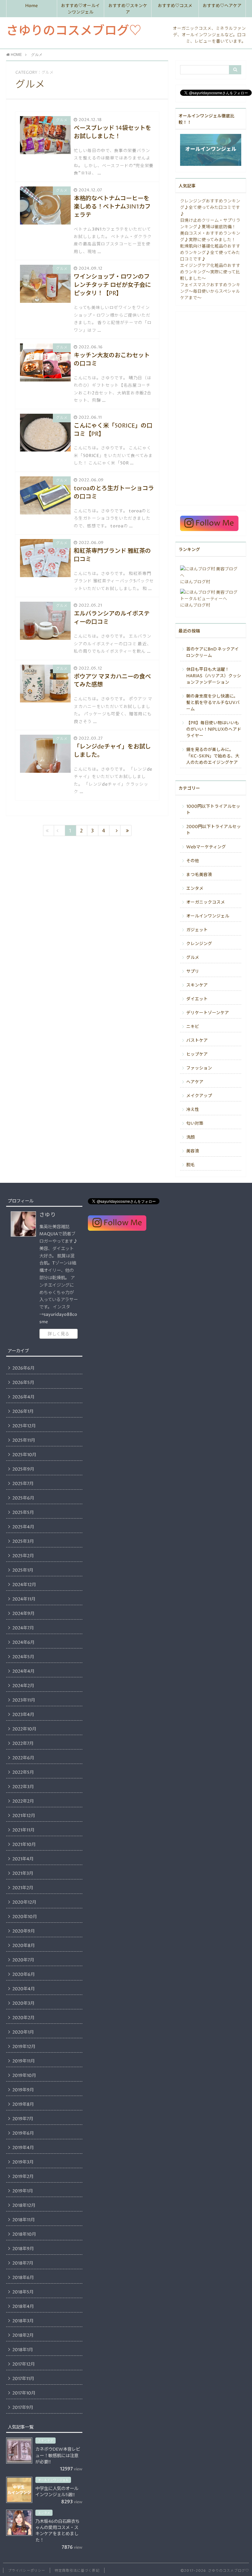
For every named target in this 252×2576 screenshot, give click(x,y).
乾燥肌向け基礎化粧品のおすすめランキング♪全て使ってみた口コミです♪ (210, 253)
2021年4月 (23, 1859)
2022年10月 (24, 1729)
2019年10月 (24, 2076)
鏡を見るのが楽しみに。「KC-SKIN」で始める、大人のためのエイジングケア (213, 756)
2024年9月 (23, 1614)
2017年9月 (23, 2408)
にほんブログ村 (195, 582)
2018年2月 (23, 2336)
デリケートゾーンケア (208, 1013)
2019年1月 (23, 2191)
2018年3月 (23, 2321)
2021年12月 (24, 1816)
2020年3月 (23, 2003)
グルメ (193, 958)
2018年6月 (23, 2278)
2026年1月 (23, 1412)
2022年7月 (23, 1744)
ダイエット (197, 999)
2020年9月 (24, 1931)
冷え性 (193, 1110)
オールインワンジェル (208, 916)
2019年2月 (23, 2177)
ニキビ (193, 1027)
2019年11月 (24, 2061)
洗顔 (191, 1137)
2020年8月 (24, 1946)
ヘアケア (195, 1082)
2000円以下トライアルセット (214, 830)
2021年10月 (24, 1845)
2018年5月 (23, 2292)
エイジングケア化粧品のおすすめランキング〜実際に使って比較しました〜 (210, 272)
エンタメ (195, 889)
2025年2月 (23, 1556)
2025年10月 (24, 1455)
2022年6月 (23, 1758)
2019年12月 (24, 2047)
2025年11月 (24, 1440)
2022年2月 (23, 1801)
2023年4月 (23, 1715)
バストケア (197, 1041)
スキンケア (197, 985)
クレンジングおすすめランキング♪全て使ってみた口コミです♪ (210, 208)
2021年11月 (23, 1830)
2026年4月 (23, 1397)
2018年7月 (23, 2263)
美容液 (193, 1151)
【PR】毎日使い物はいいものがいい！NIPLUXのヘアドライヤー (214, 729)
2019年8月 (23, 2105)
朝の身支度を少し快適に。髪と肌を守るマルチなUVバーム (213, 703)
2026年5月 (23, 1383)
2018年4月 (23, 2307)
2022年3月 (23, 1787)
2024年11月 (24, 1599)
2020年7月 (23, 1960)
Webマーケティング (206, 847)
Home (31, 6)
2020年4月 (24, 1989)
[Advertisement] (211, 408)
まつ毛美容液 (199, 875)
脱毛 (191, 1165)
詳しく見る (58, 1334)
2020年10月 (25, 1917)
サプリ (193, 971)
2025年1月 (23, 1570)
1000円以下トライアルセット (213, 810)
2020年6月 (24, 1975)
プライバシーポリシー (27, 2571)
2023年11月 (24, 1700)
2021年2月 (23, 1888)
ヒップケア (197, 1054)
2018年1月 (23, 2350)
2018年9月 (23, 2249)
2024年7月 (23, 1628)
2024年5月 (23, 1657)
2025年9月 (23, 1469)
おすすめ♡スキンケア (128, 9)
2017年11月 (23, 2379)
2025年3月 (23, 1542)
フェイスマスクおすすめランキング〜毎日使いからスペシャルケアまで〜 (210, 291)
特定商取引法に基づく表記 (77, 2571)
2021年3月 (23, 1874)
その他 (193, 861)
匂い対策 (195, 1124)
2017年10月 (24, 2393)
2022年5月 (23, 1773)
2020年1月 (23, 2032)
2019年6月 (23, 2133)
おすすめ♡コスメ (175, 6)
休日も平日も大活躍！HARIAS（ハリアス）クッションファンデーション (214, 676)
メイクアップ (199, 1096)
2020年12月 (24, 1902)
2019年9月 (23, 2090)
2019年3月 (23, 2162)
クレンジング (199, 944)
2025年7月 (23, 1484)
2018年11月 (24, 2220)
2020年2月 (23, 2018)
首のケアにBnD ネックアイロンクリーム (213, 653)
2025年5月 (23, 1513)
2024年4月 (23, 1671)
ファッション (199, 1068)
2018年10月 (24, 2234)
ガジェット (197, 930)
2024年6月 (23, 1643)
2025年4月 (23, 1527)
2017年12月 (24, 2364)
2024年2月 (23, 1686)
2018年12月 (24, 2206)
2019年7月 (23, 2119)
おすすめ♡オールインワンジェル (81, 9)
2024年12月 (24, 1585)
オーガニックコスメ (206, 902)
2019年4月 (23, 2148)
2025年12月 (24, 1426)
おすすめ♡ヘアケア (222, 6)
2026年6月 (23, 1368)
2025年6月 (23, 1498)
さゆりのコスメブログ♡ (74, 31)
